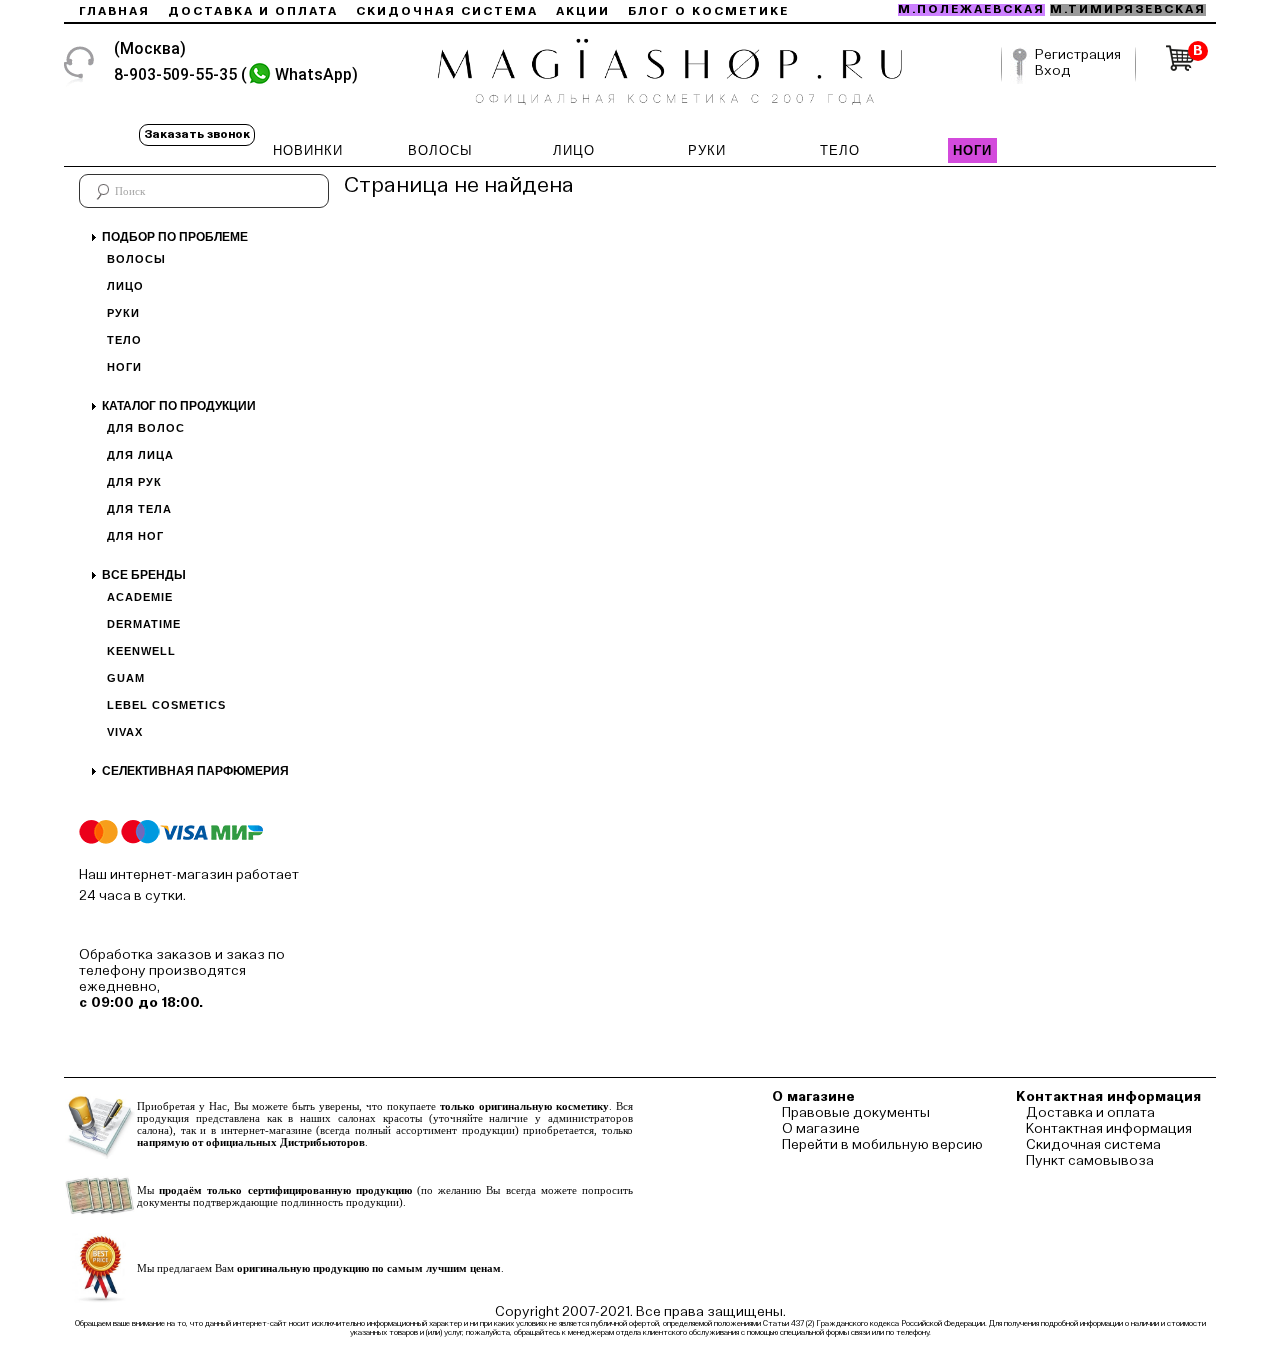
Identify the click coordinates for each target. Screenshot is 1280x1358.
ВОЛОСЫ (440, 150)
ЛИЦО (574, 150)
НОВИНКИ (308, 150)
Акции (583, 12)
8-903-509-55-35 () (236, 74)
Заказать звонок (197, 135)
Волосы (136, 259)
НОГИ (972, 150)
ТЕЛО (840, 150)
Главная (114, 12)
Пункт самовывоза (1090, 1161)
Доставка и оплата (253, 12)
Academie (140, 597)
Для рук (134, 482)
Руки (123, 313)
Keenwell (141, 651)
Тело (124, 340)
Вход (1053, 71)
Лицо (125, 286)
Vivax (125, 732)
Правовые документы (856, 1113)
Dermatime (144, 624)
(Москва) (150, 48)
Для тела (139, 509)
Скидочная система (447, 12)
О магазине (821, 1129)
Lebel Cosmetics (166, 705)
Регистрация (1078, 55)
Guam (126, 678)
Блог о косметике (708, 12)
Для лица (140, 455)
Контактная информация (1109, 1129)
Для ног (135, 536)
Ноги (124, 367)
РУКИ (707, 150)
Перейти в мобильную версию (882, 1145)
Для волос (146, 428)
